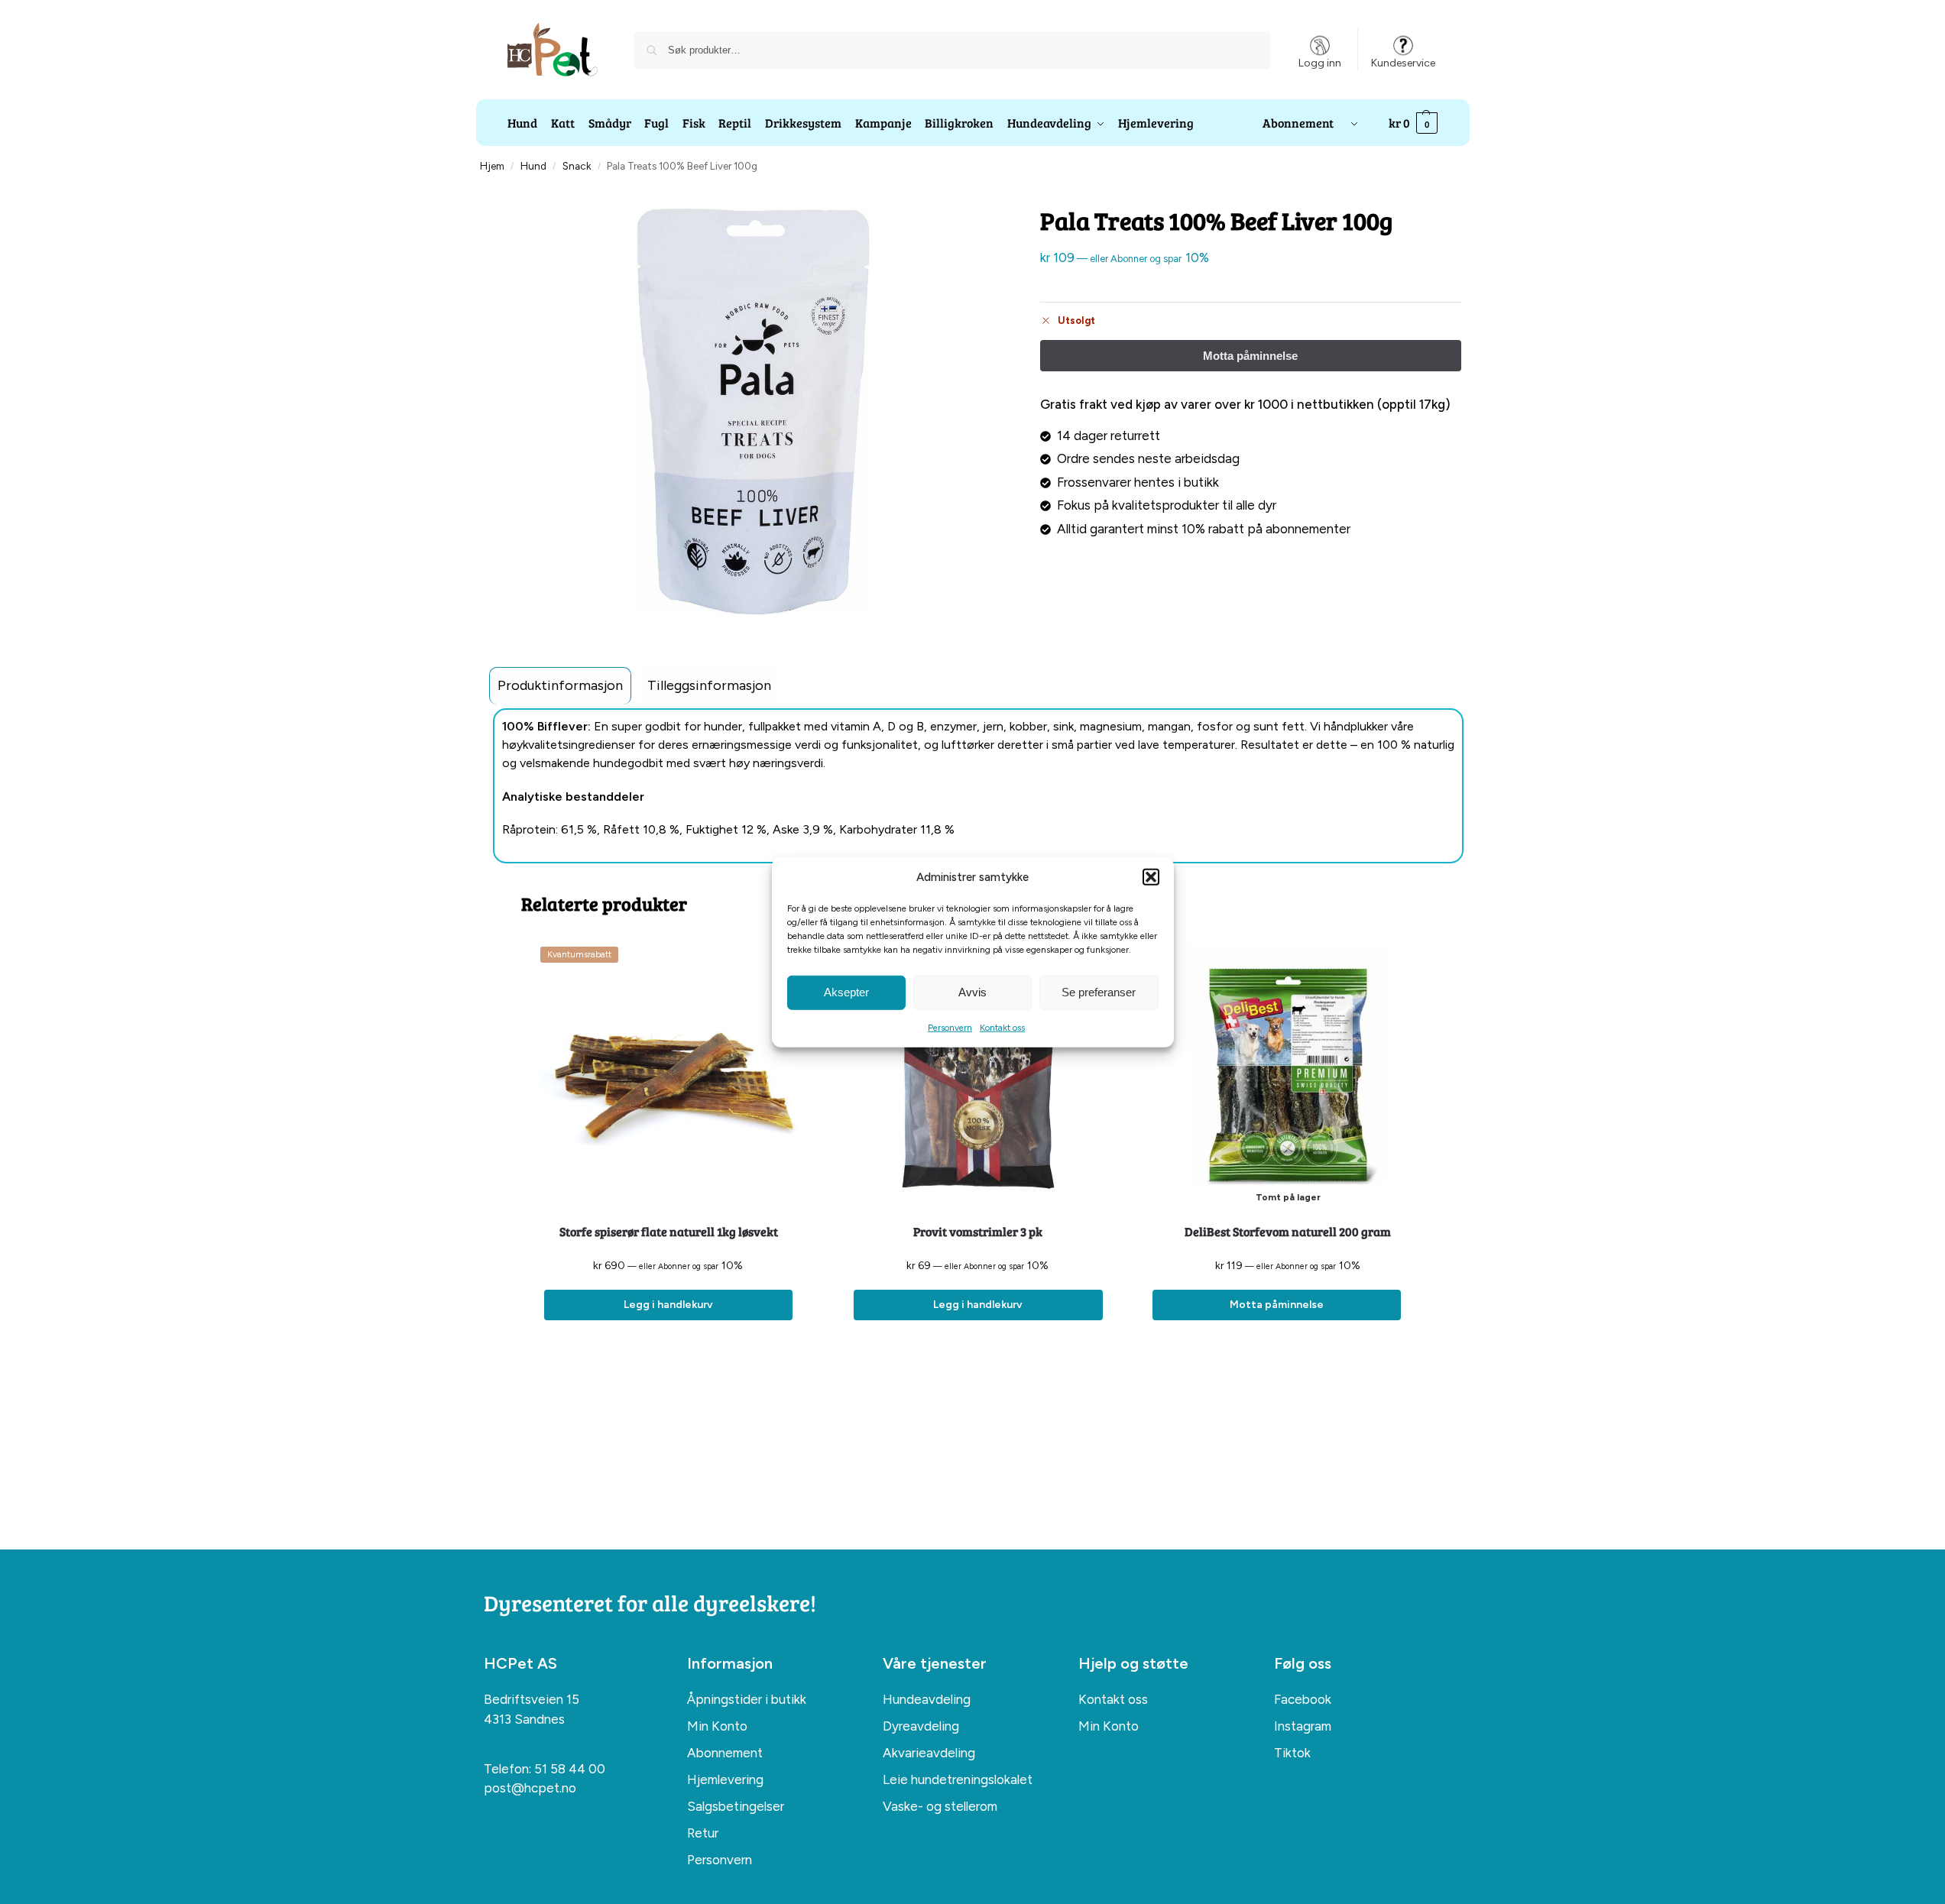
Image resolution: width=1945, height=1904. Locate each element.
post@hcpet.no (530, 1788)
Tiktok (1292, 1753)
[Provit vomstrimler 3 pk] (978, 1075)
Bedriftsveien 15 (532, 1699)
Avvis (972, 992)
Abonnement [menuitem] (725, 1753)
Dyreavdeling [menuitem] (921, 1726)
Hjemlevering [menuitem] (725, 1779)
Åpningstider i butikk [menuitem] (747, 1699)
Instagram (1303, 1726)
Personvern (950, 1027)
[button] (1151, 877)
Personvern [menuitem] (720, 1860)
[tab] (560, 686)
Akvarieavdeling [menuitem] (929, 1753)
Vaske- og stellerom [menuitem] (940, 1806)
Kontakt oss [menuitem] (1113, 1699)
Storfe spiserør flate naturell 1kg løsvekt (669, 1231)
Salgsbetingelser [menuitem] (736, 1806)
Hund (533, 166)
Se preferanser (1099, 992)
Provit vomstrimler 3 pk (978, 1231)
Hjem (492, 166)
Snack (577, 166)
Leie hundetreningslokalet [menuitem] (958, 1779)
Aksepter (846, 992)
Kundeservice (1403, 63)
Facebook (1303, 1699)
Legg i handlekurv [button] (668, 1305)
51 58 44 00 (570, 1769)
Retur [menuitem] (703, 1833)
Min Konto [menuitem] (717, 1726)
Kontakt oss (1002, 1027)
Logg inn (1320, 63)
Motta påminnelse (1277, 1305)
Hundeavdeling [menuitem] (927, 1699)
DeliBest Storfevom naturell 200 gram (1288, 1231)
